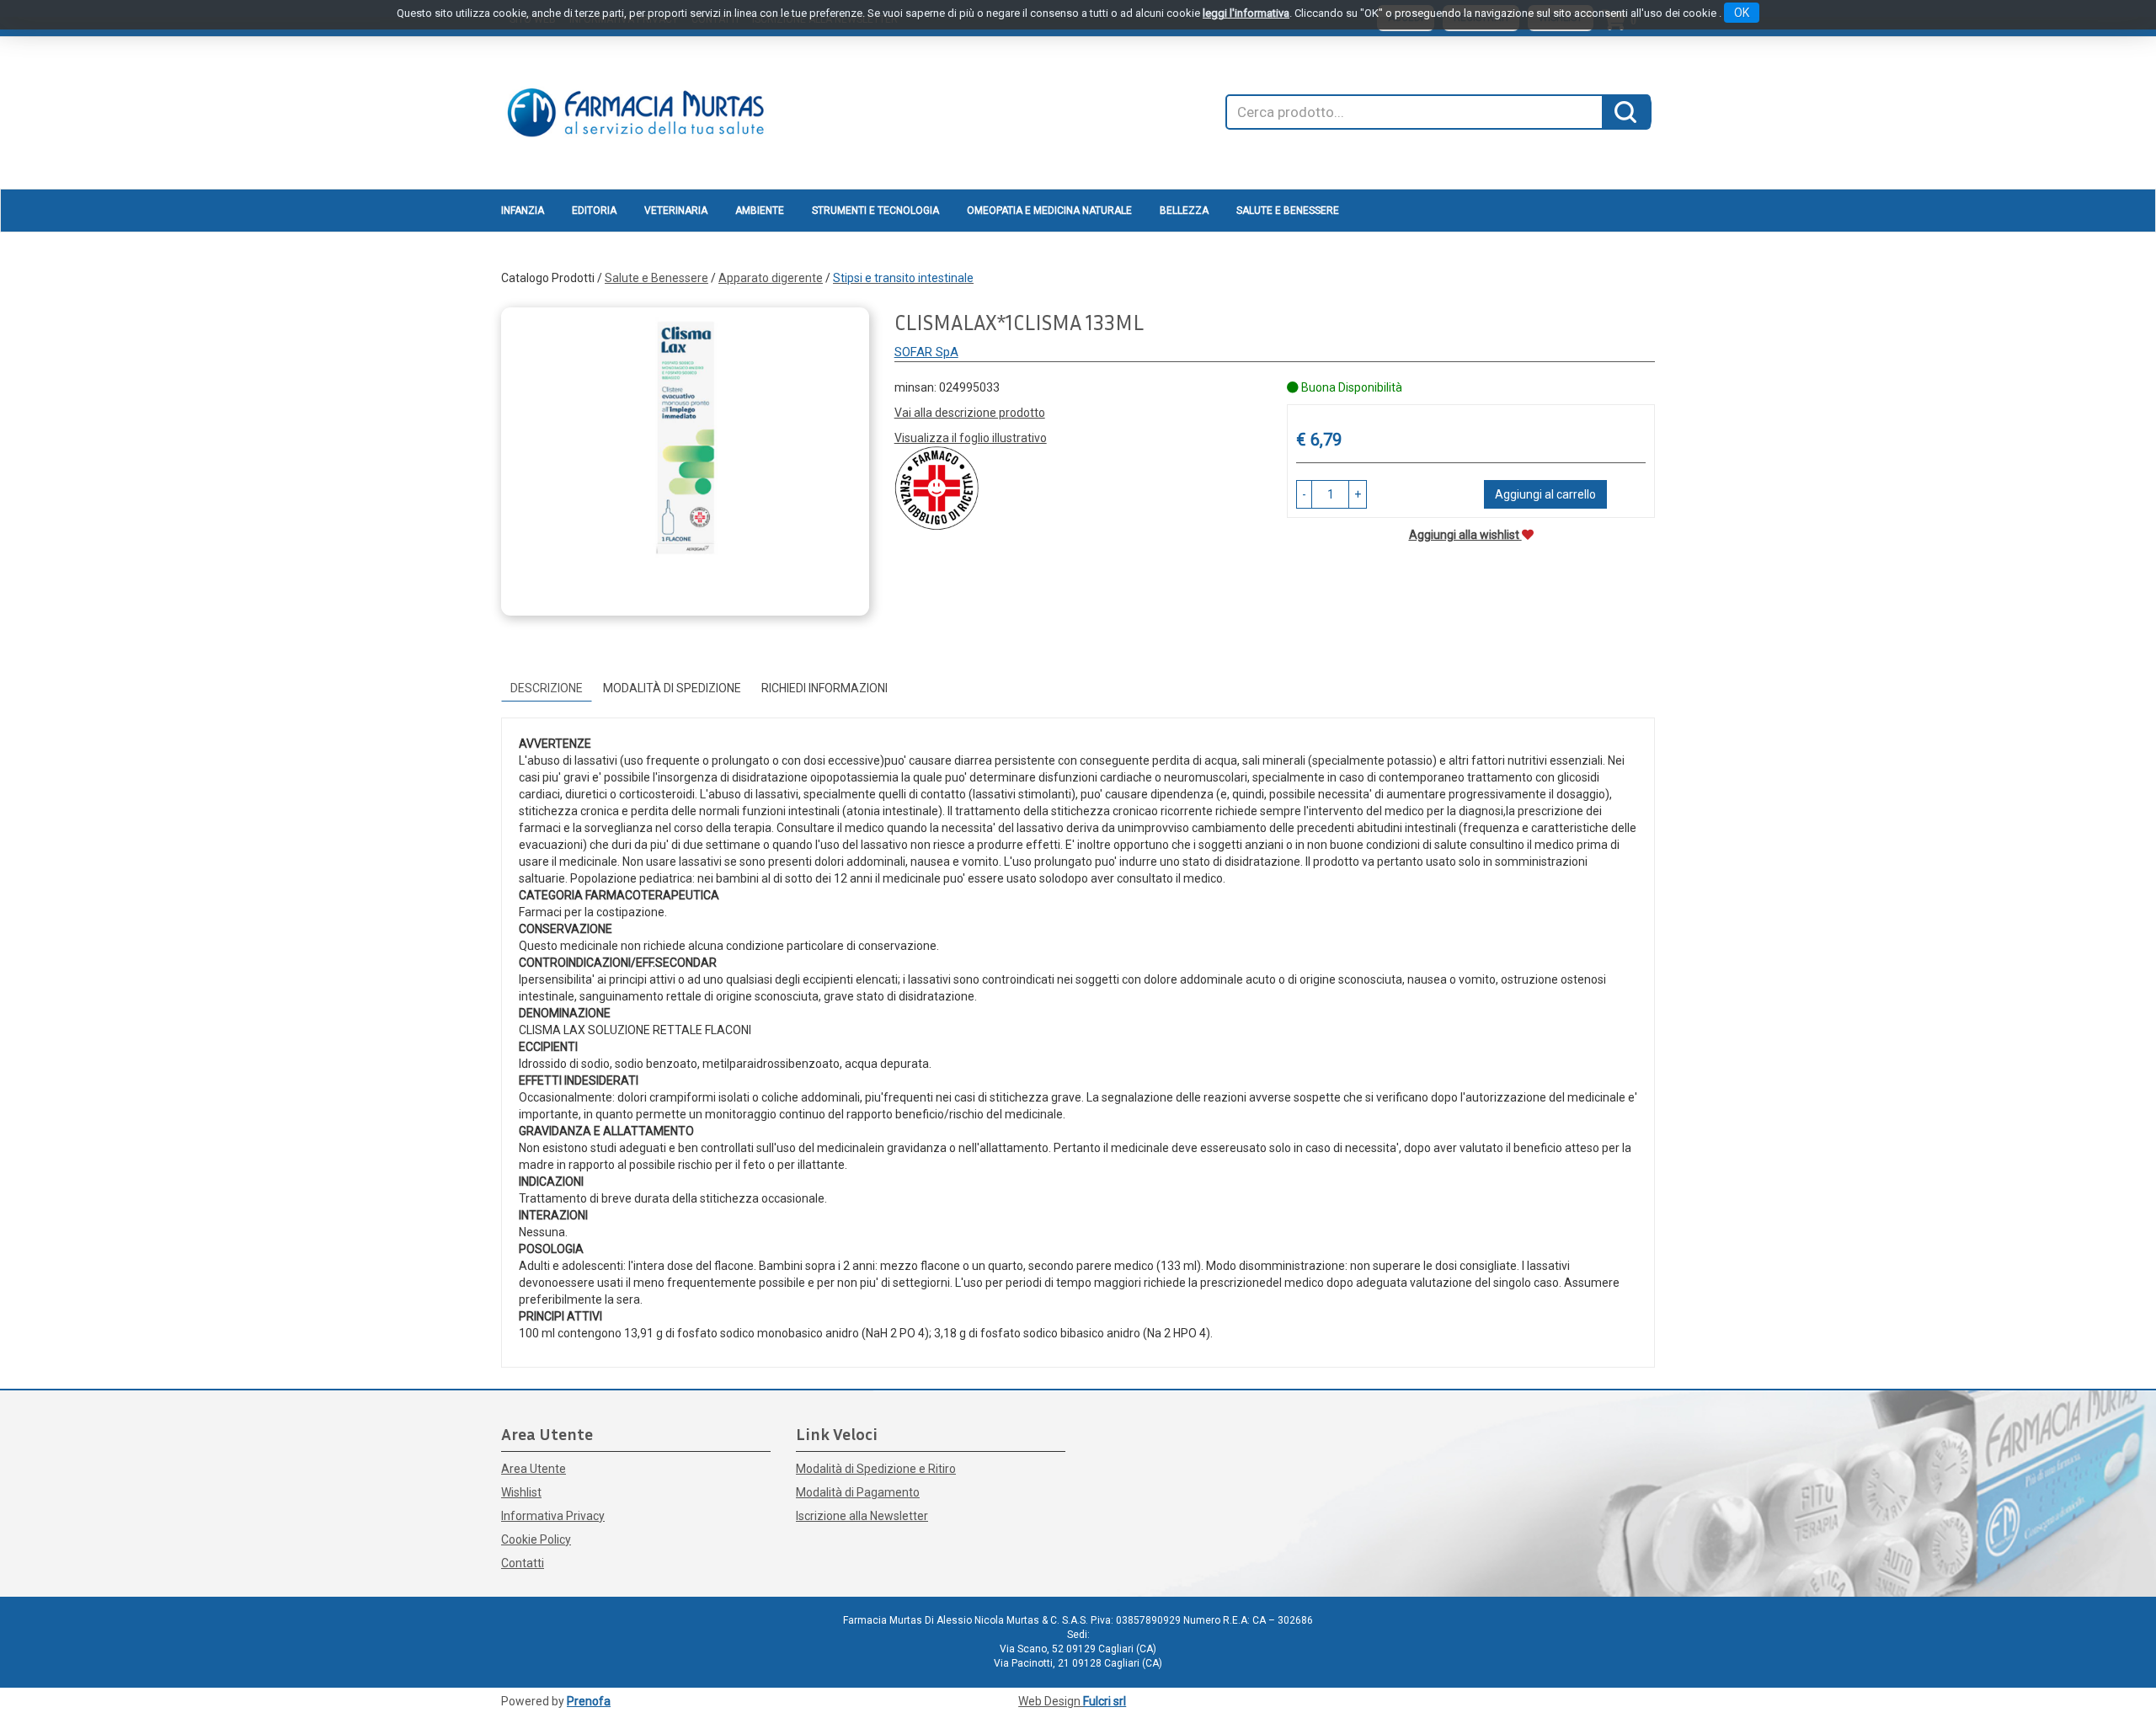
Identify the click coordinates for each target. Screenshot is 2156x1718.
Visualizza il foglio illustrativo (971, 438)
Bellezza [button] (1184, 211)
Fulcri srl (1105, 1701)
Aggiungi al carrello (1545, 494)
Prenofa (589, 1701)
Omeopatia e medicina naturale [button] (1049, 211)
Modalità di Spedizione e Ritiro (876, 1469)
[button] (1304, 494)
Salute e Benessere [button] (1288, 211)
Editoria (594, 211)
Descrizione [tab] (547, 688)
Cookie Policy (536, 1539)
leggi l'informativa (1246, 13)
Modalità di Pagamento (858, 1492)
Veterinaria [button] (676, 211)
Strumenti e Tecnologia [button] (875, 211)
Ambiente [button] (760, 211)
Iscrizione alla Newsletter (862, 1516)
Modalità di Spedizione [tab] (672, 688)
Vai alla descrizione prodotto (970, 413)
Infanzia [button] (523, 211)
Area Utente (534, 1469)
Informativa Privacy (553, 1516)
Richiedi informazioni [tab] (825, 688)
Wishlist (521, 1492)
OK (1742, 13)
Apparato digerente (771, 278)
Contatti (523, 1563)
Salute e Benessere (656, 278)
